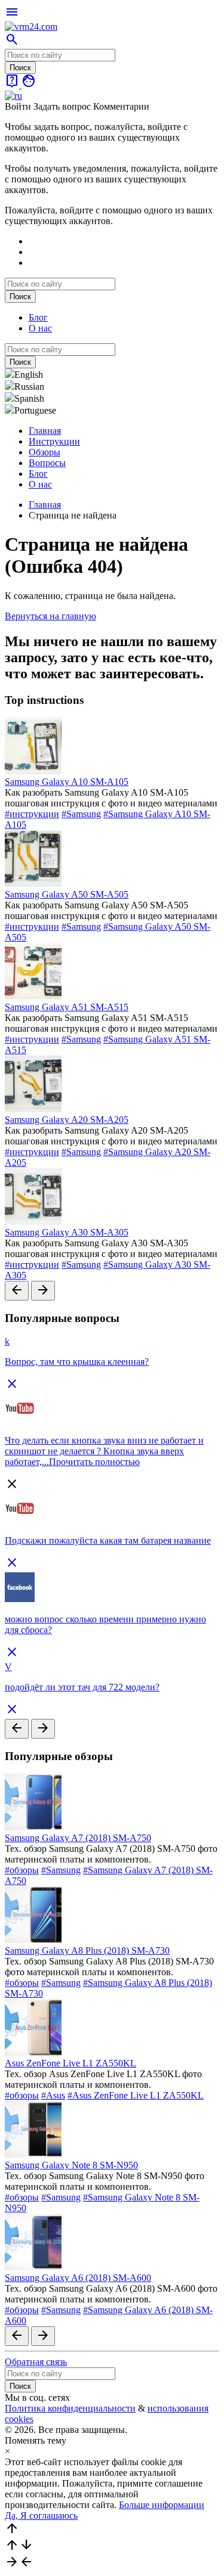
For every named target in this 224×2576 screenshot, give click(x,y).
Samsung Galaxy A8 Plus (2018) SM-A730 (87, 1950)
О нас (40, 328)
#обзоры (22, 1870)
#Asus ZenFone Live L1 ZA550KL (136, 2095)
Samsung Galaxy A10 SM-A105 (67, 782)
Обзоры (45, 452)
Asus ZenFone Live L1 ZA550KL (70, 2063)
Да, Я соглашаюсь (41, 2516)
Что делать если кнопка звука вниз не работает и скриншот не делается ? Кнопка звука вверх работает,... (104, 1451)
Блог (38, 317)
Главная (45, 431)
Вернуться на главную (50, 616)
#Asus (53, 2095)
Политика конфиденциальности (70, 2408)
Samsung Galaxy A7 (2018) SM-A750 (78, 1838)
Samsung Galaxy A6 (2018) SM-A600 (78, 2278)
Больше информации (162, 2505)
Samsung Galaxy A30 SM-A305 (67, 1232)
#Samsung (81, 814)
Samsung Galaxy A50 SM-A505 (67, 894)
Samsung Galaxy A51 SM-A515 (67, 1007)
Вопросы (47, 463)
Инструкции (54, 441)
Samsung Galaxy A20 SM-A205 (67, 1120)
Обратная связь (36, 2362)
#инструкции (32, 814)
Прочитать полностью (94, 1462)
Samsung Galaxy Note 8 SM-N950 (71, 2165)
